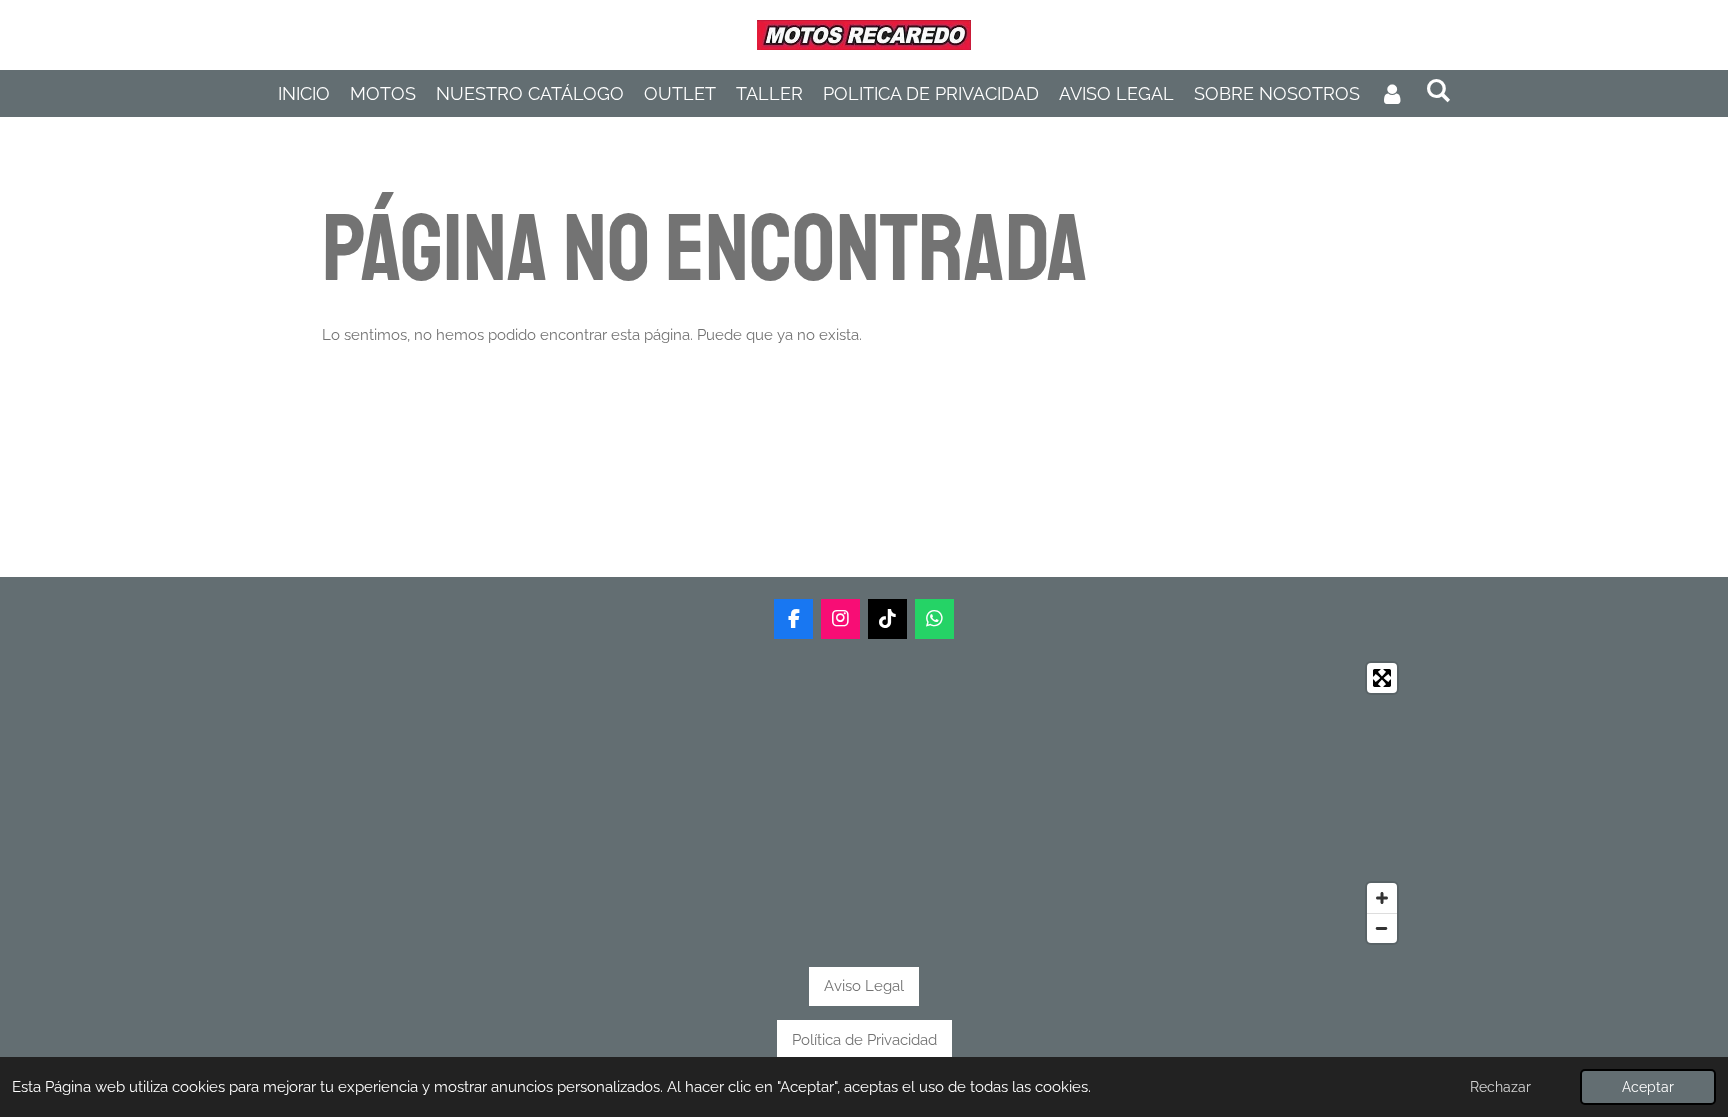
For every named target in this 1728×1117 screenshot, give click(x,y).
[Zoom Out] (1382, 928)
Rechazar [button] (1500, 1087)
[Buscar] (1437, 90)
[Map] (864, 803)
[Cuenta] (1392, 93)
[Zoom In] (1382, 898)
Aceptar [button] (1648, 1087)
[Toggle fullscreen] (1382, 678)
